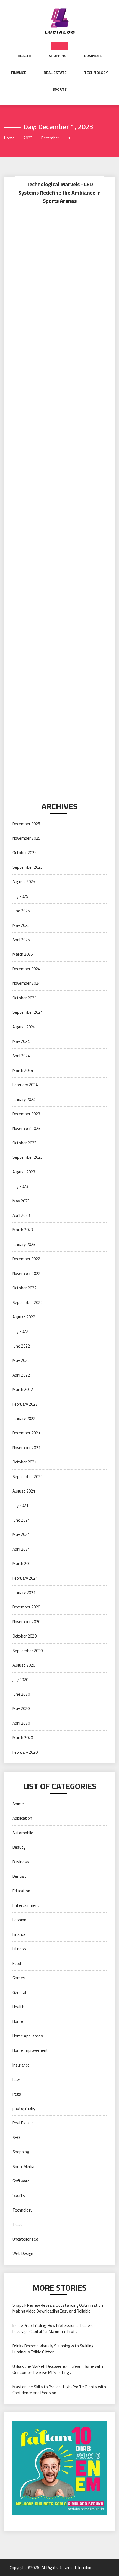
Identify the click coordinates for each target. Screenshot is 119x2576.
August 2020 (24, 1665)
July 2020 (20, 1680)
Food (17, 1963)
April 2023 (21, 1215)
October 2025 (24, 853)
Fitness (19, 1949)
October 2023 (24, 1143)
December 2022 (26, 1259)
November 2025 (26, 838)
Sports (60, 89)
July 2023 (20, 1186)
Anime (18, 1804)
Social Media (23, 2167)
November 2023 (26, 1128)
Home (18, 2021)
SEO (16, 2137)
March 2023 (23, 1230)
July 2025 (20, 896)
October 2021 (24, 1462)
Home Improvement (30, 2050)
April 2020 (21, 1723)
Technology (96, 73)
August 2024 (24, 1027)
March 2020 (23, 1738)
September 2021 (28, 1477)
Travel (18, 2224)
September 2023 (28, 1157)
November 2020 (26, 1622)
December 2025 (26, 824)
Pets (17, 2094)
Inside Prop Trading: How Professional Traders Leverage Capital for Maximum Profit (53, 2328)
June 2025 (21, 911)
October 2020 (24, 1636)
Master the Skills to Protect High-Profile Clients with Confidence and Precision (59, 2390)
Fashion (19, 1920)
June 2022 (21, 1346)
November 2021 (26, 1448)
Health (24, 56)
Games (19, 1978)
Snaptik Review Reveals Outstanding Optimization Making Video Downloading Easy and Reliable (58, 2308)
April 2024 (21, 1056)
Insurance (21, 2065)
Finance (19, 73)
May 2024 (21, 1041)
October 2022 (24, 1288)
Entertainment (26, 1905)
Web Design (23, 2253)
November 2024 (26, 983)
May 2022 (21, 1360)
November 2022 (26, 1273)
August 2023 (24, 1172)
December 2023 (26, 1114)
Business (93, 56)
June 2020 (21, 1694)
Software (21, 2181)
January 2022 (24, 1418)
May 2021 (21, 1534)
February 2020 (25, 1752)
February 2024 (25, 1085)
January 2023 (24, 1244)
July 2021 (20, 1505)
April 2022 (21, 1375)
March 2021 (23, 1564)
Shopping (58, 56)
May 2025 (21, 925)
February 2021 (25, 1578)
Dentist (19, 1876)
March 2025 (23, 954)
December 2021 (26, 1433)
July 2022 (20, 1331)
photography (24, 2108)
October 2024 (24, 998)
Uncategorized (25, 2239)
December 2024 (26, 969)
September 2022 (28, 1303)
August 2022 (24, 1317)
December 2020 (26, 1607)
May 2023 (21, 1201)
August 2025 (24, 882)
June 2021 (21, 1520)
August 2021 (24, 1491)
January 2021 (24, 1593)
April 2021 (21, 1549)
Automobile (23, 1833)
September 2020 (28, 1651)
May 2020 (21, 1709)
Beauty (19, 1847)
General (19, 1992)
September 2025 (28, 867)
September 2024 (28, 1012)
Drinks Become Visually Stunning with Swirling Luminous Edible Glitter (53, 2349)
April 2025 (21, 940)
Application (22, 1818)
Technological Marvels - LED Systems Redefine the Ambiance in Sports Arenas (59, 192)
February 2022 (25, 1404)
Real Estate (55, 73)
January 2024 (24, 1099)
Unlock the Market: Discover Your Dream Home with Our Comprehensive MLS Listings (58, 2369)
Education (21, 1891)
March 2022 (23, 1389)
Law (16, 2079)
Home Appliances (28, 2036)
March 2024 (23, 1070)
